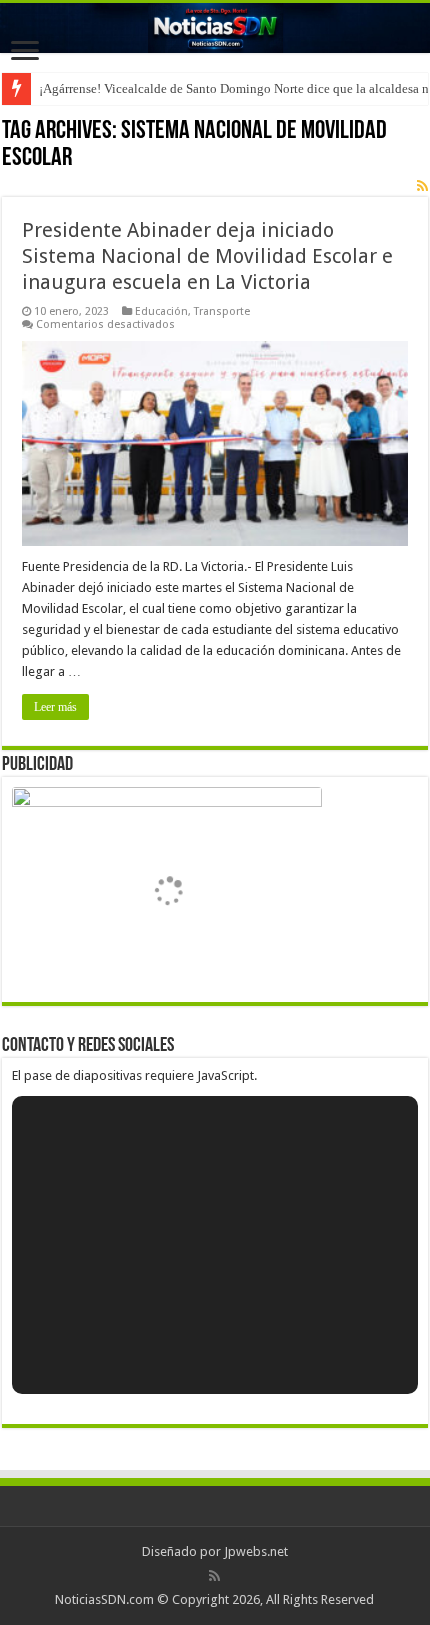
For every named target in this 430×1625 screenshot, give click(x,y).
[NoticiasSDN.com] (215, 28)
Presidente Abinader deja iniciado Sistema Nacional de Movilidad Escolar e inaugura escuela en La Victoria (207, 256)
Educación (161, 311)
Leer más (55, 707)
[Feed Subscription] (422, 186)
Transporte (222, 311)
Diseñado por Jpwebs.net (215, 1551)
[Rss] (214, 1576)
